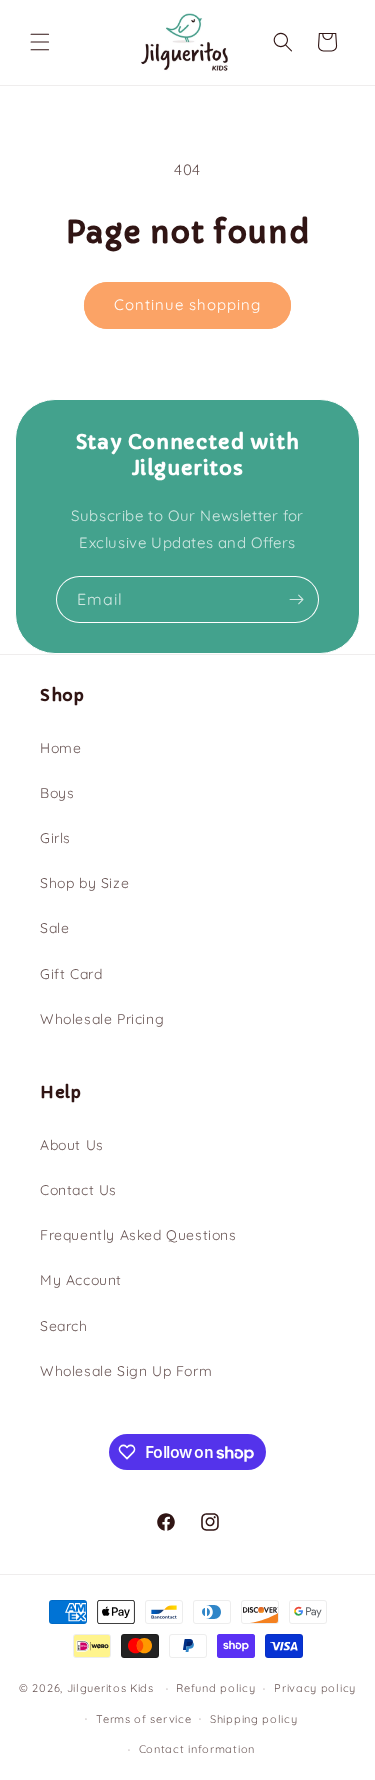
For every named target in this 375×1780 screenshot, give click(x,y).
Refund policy (215, 1688)
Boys (57, 793)
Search (64, 1326)
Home (60, 748)
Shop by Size (84, 883)
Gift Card (71, 974)
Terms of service (143, 1719)
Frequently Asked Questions (138, 1235)
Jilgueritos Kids (110, 1688)
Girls (55, 838)
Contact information (197, 1749)
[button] (40, 42)
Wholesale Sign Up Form (126, 1371)
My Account (81, 1280)
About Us (72, 1145)
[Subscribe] (296, 599)
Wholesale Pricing (102, 1019)
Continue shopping (187, 304)
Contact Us (78, 1190)
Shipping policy (254, 1719)
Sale (54, 928)
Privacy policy (315, 1688)
